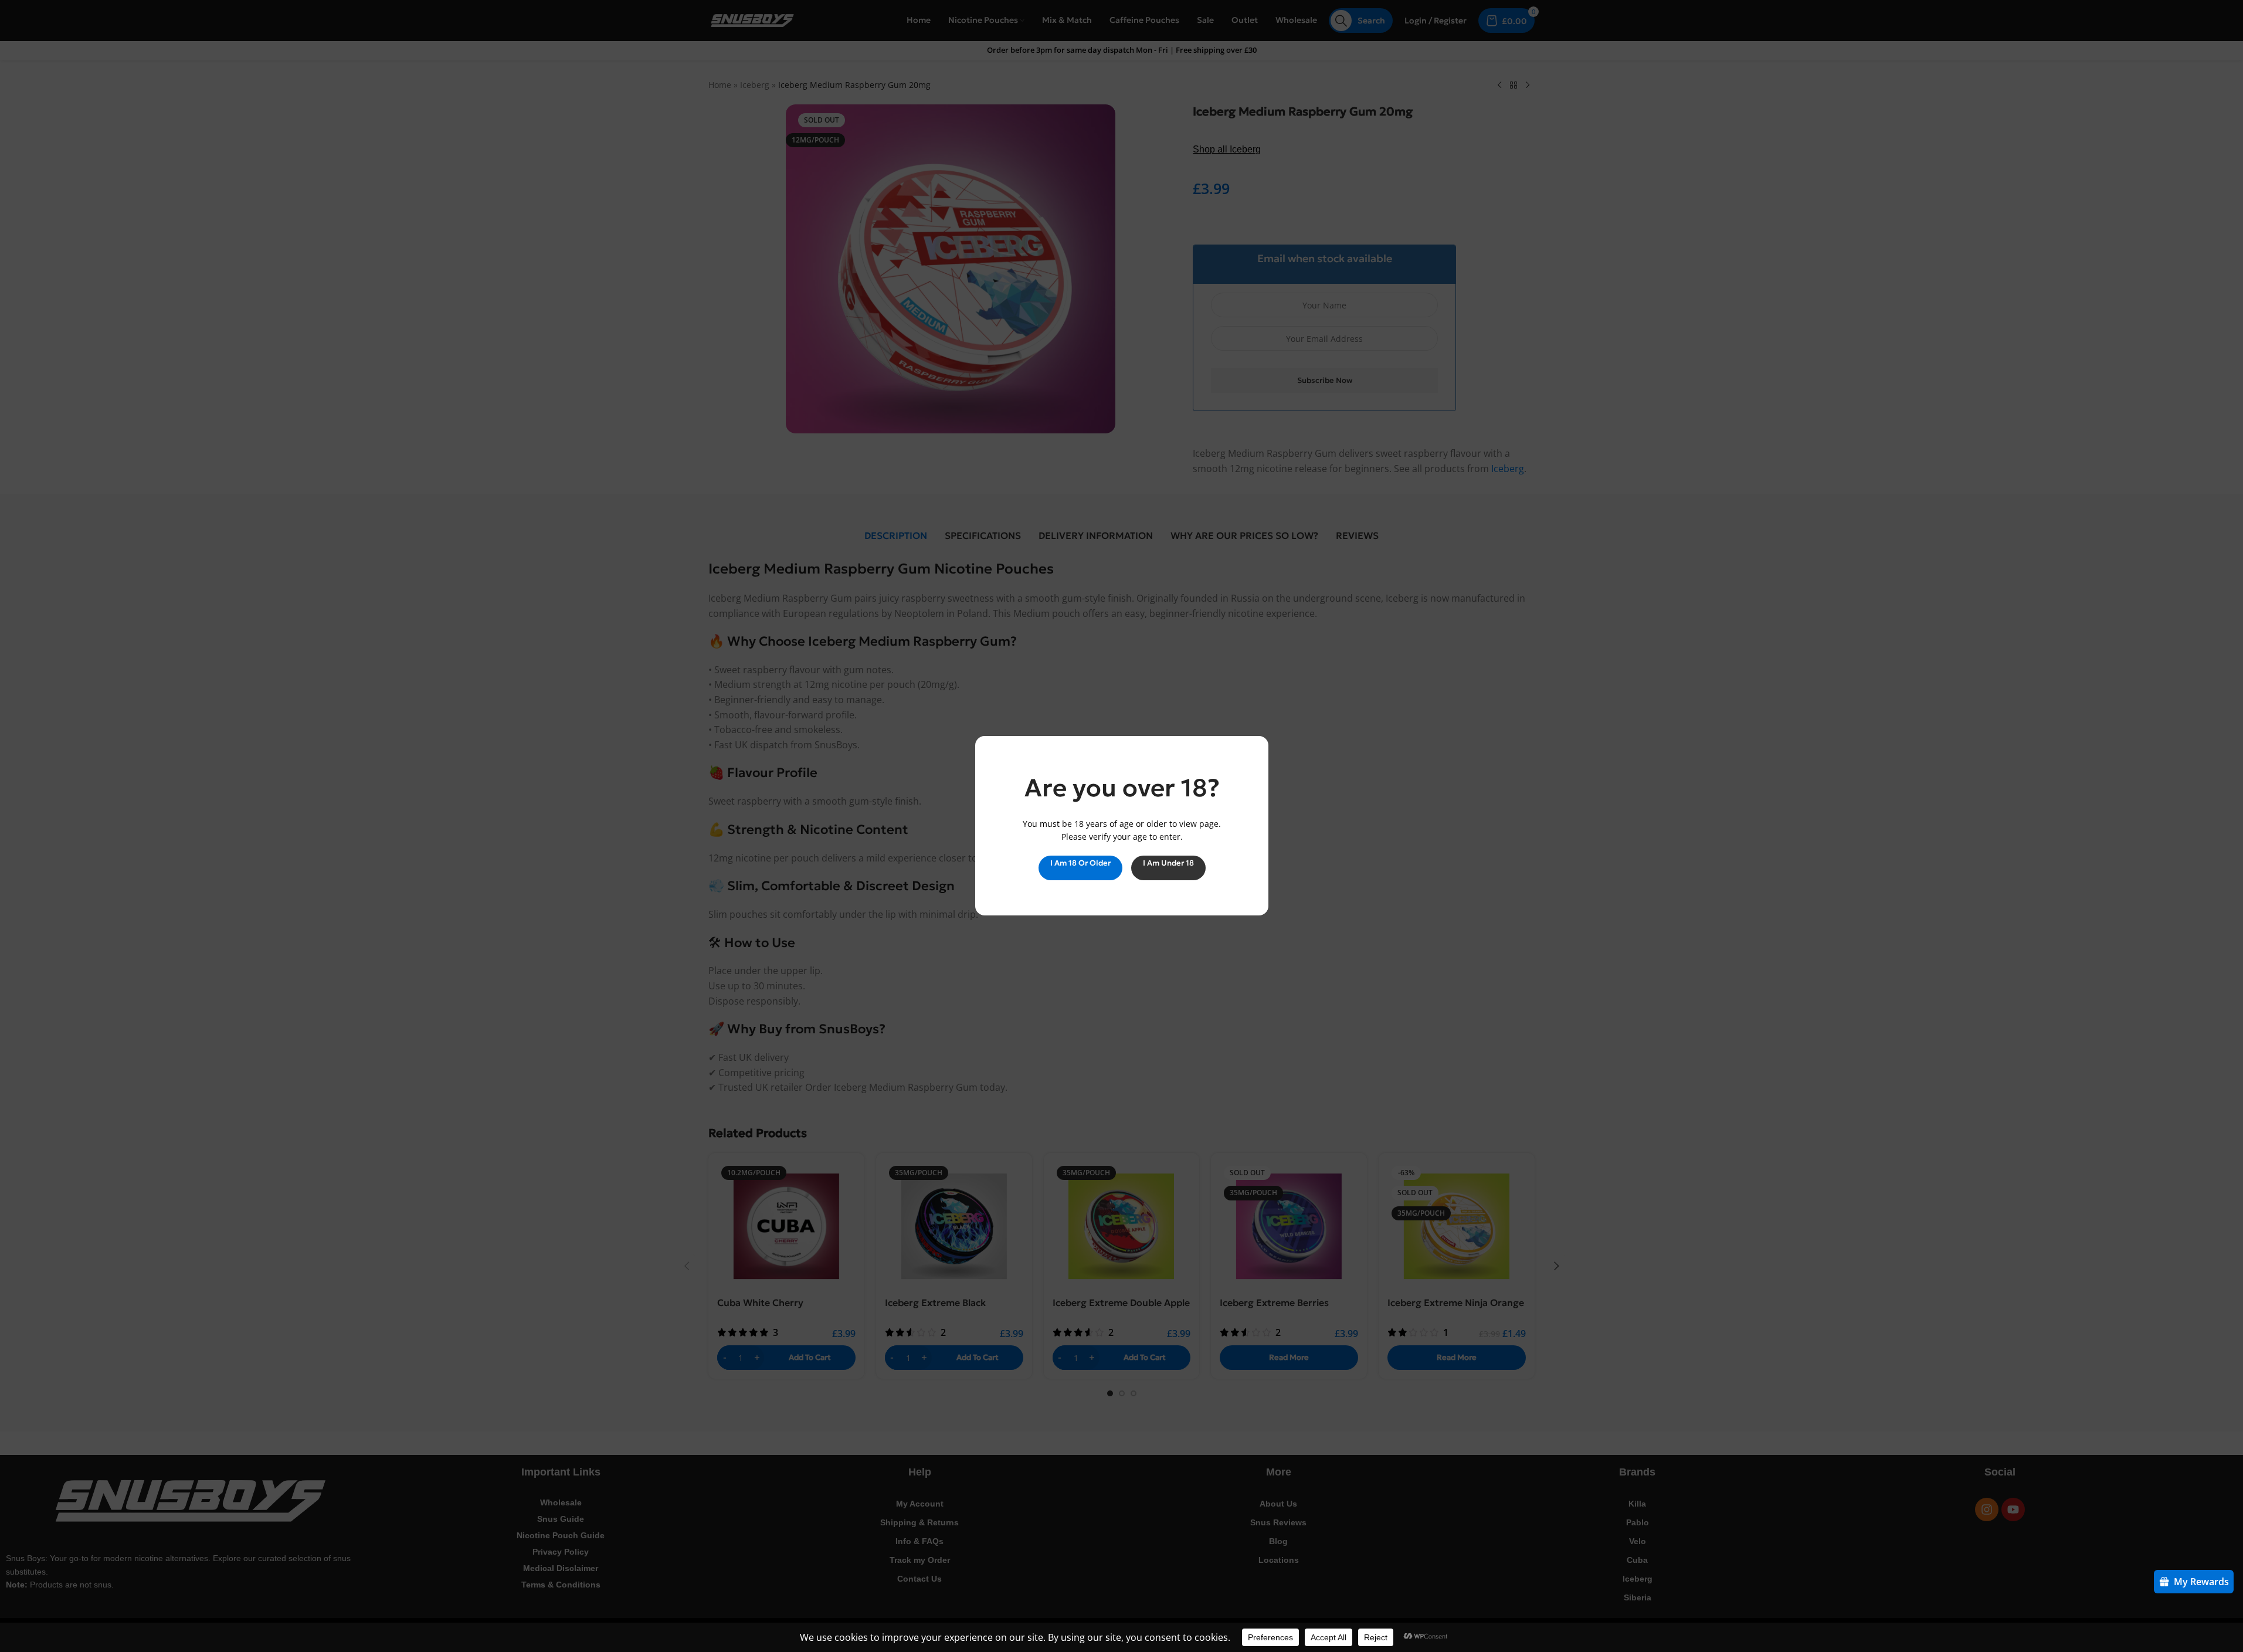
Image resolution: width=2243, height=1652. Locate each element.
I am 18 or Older (1080, 863)
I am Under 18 (1168, 863)
